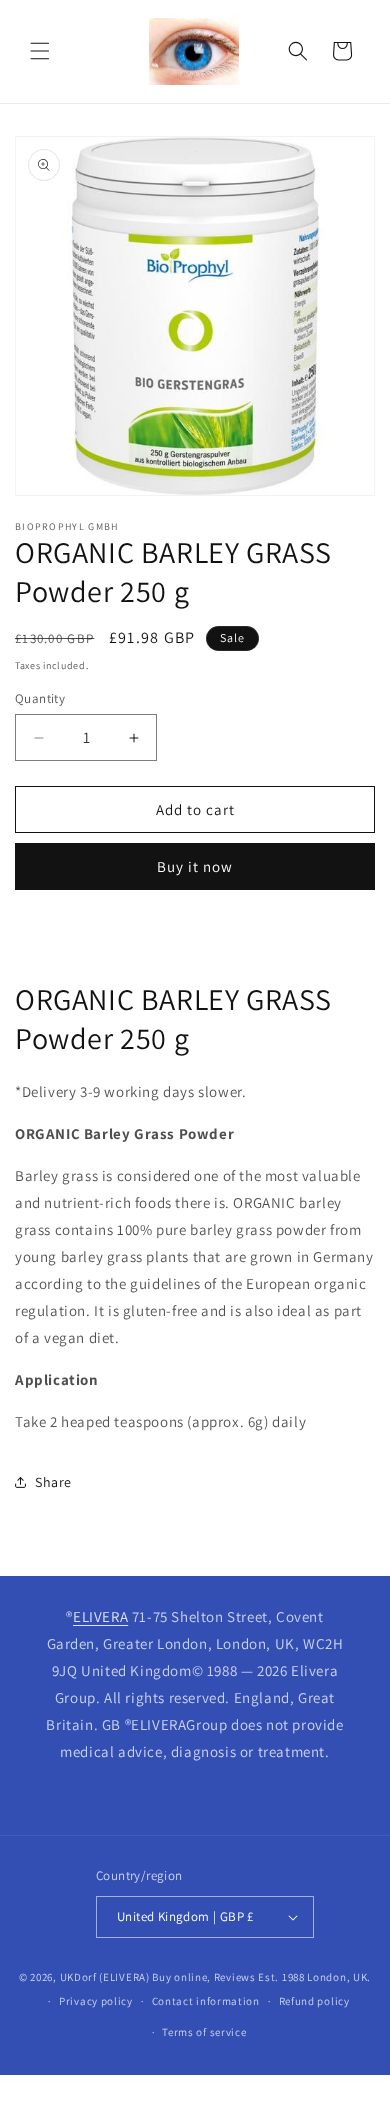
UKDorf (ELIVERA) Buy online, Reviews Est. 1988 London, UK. (216, 1977)
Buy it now (195, 866)
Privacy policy (96, 2001)
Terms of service (204, 2032)
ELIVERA (100, 1616)
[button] (40, 51)
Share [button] (53, 1482)
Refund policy (314, 2001)
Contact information (206, 2001)
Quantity (40, 698)
